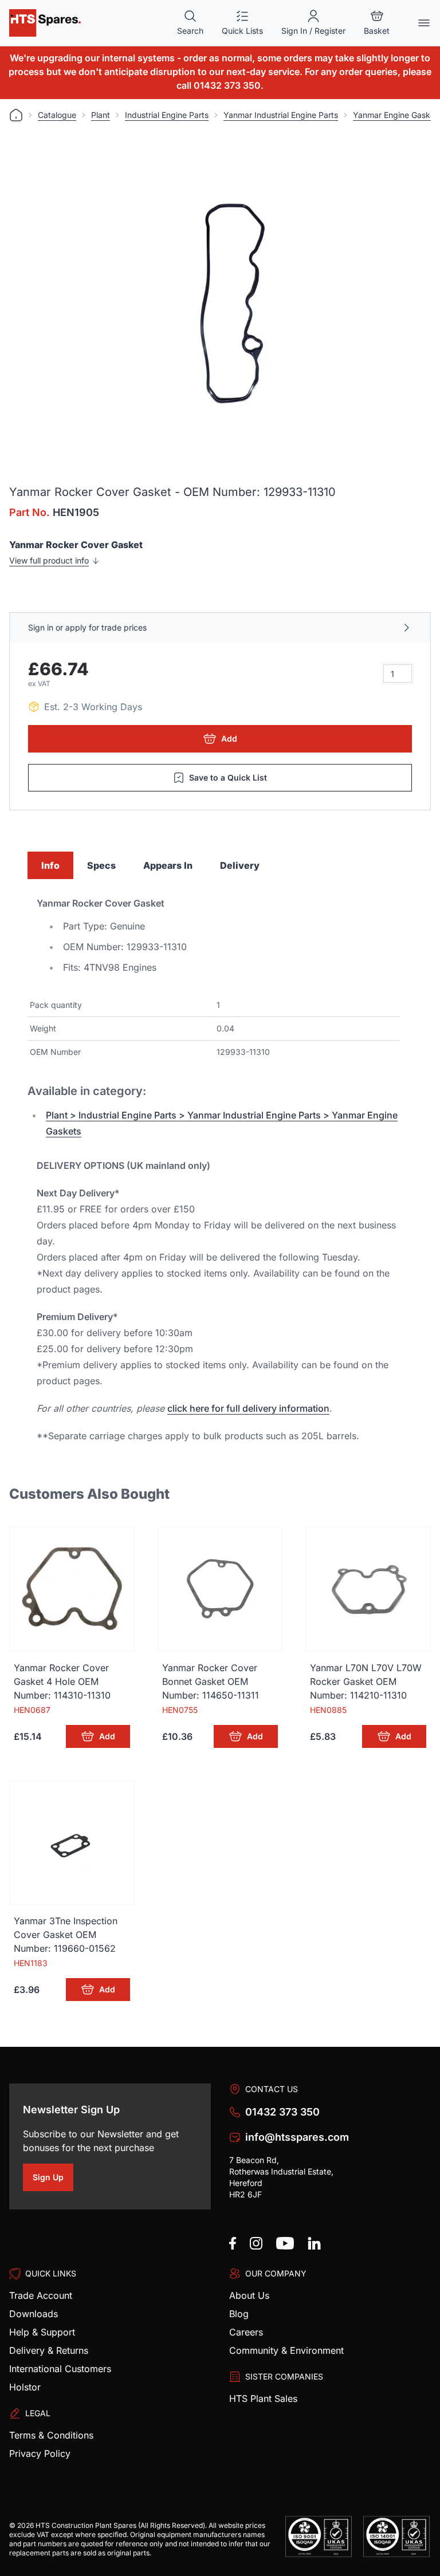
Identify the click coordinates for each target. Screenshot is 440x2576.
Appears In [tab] (168, 865)
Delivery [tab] (240, 865)
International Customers (60, 2369)
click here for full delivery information (248, 1408)
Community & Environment (286, 2350)
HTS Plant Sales (263, 2398)
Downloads (34, 2314)
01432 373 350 (282, 2112)
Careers (246, 2332)
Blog (239, 2314)
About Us (249, 2295)
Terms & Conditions (51, 2435)
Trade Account (41, 2295)
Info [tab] (50, 865)
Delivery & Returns (49, 2350)
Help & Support (42, 2332)
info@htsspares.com (297, 2137)
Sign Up (53, 2179)
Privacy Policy (40, 2453)
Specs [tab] (101, 865)
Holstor (25, 2387)
